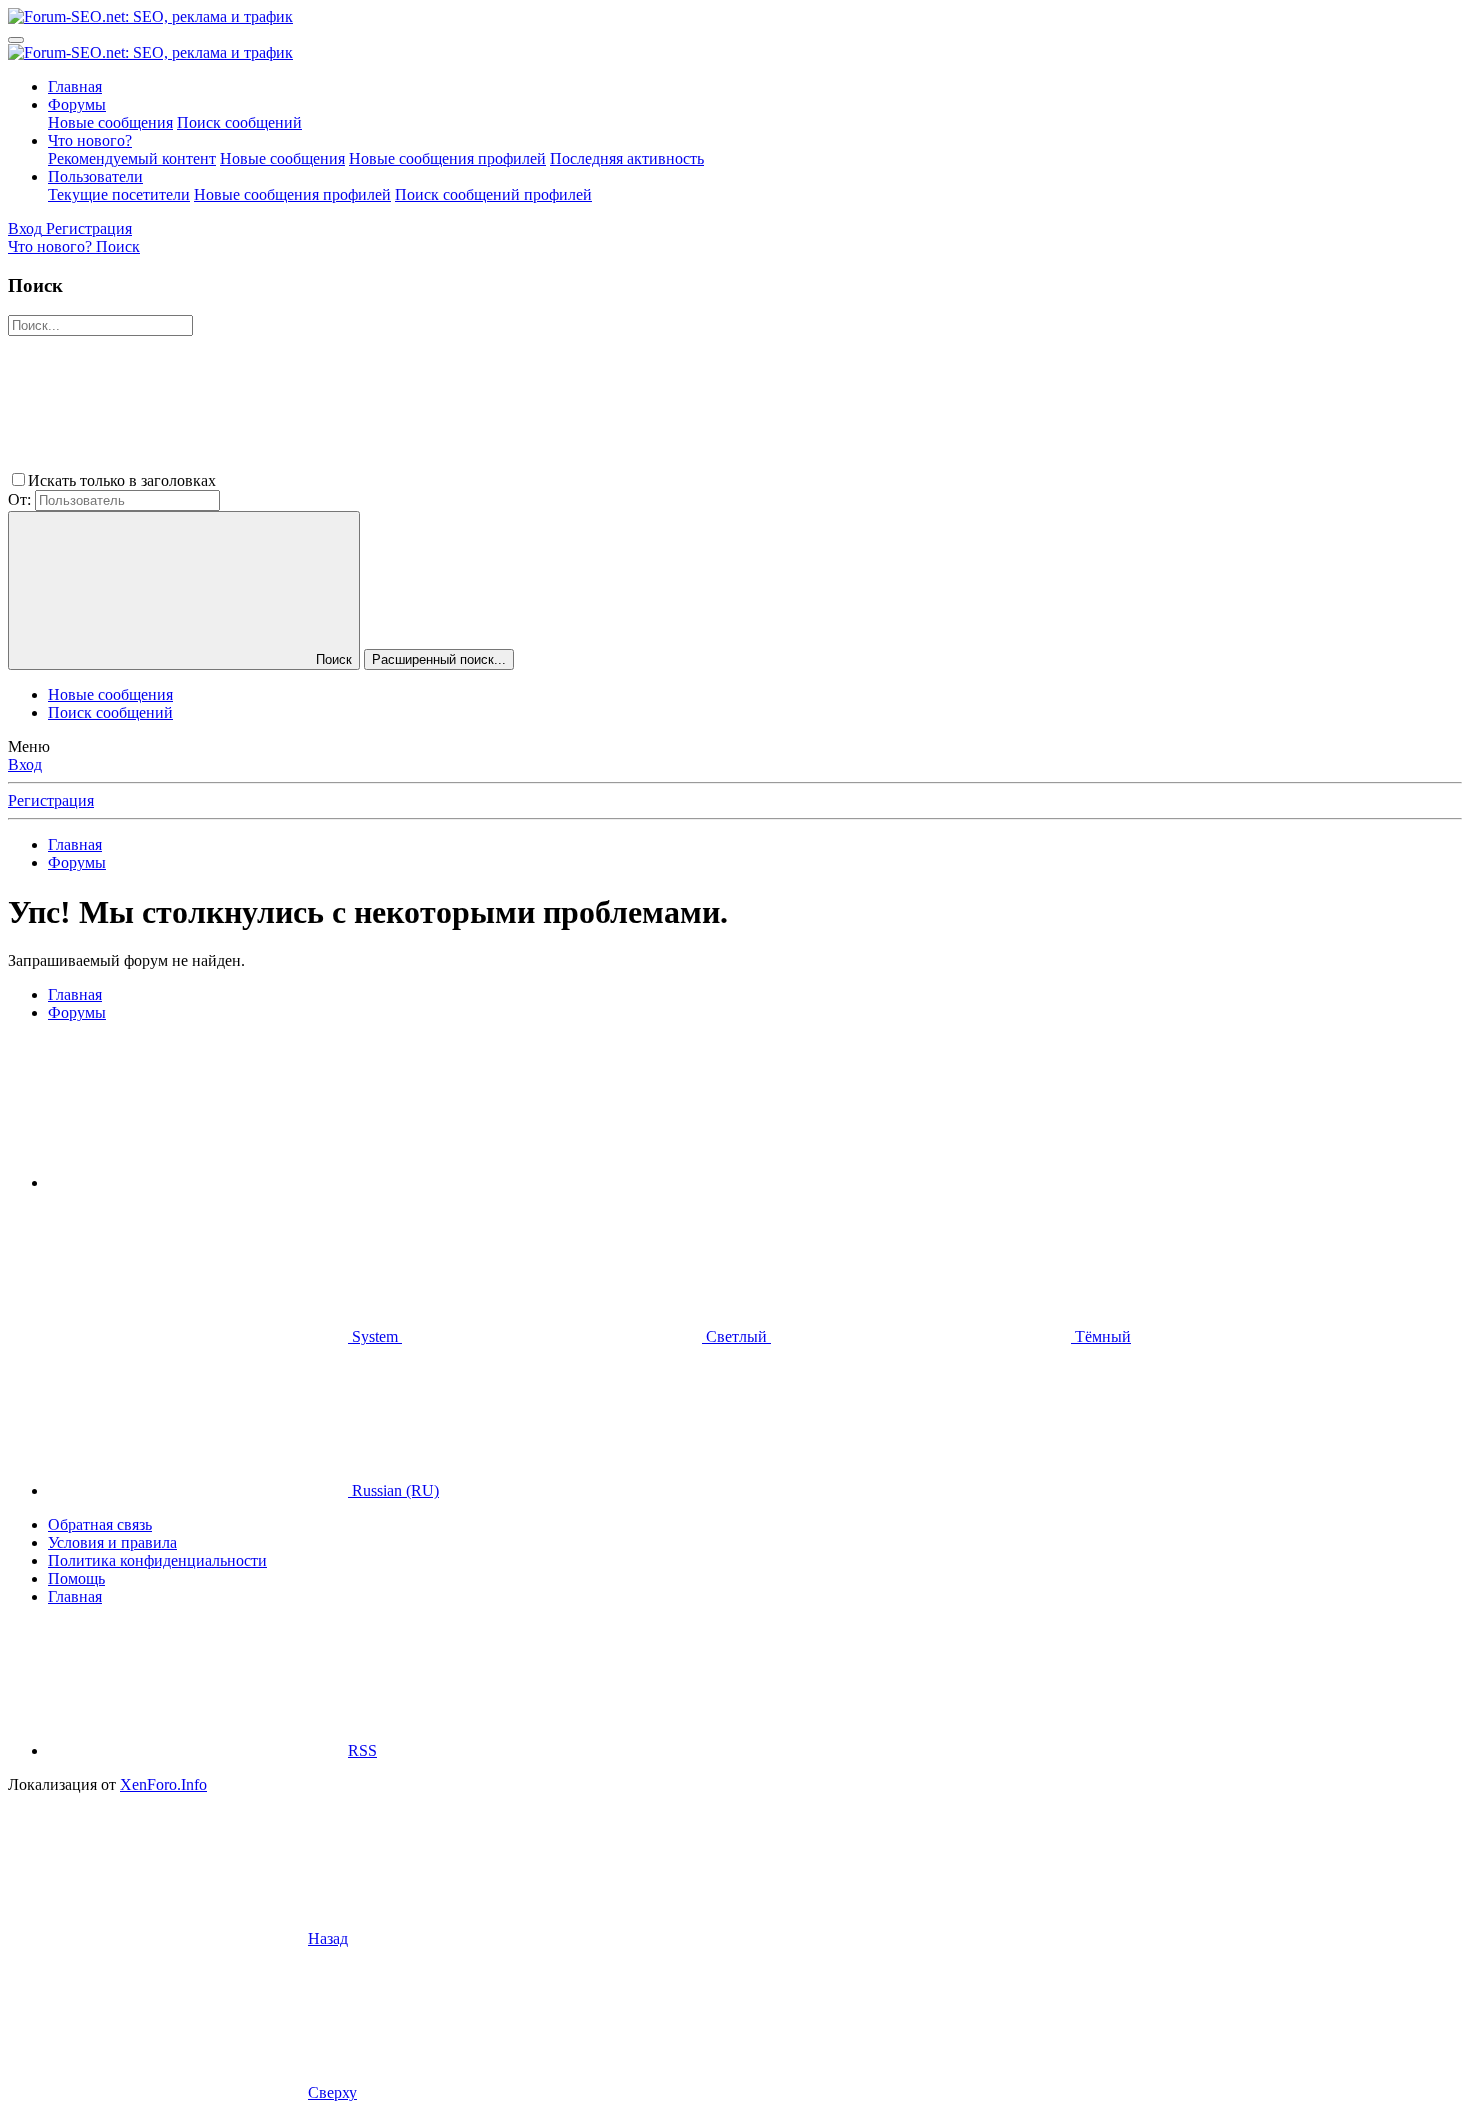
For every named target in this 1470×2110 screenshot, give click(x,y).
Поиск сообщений (239, 122)
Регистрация (51, 800)
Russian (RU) (393, 1490)
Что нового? (90, 140)
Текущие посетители (119, 194)
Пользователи (95, 176)
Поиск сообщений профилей (493, 194)
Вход (25, 764)
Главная (75, 86)
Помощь (76, 1578)
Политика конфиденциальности (157, 1560)
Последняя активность (627, 158)
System (375, 1336)
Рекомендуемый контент (132, 158)
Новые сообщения (110, 122)
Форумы (77, 104)
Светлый (736, 1336)
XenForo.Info (163, 1784)
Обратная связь (100, 1524)
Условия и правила (112, 1542)
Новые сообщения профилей (447, 158)
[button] (370, 480)
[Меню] (16, 40)
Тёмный (1101, 1336)
